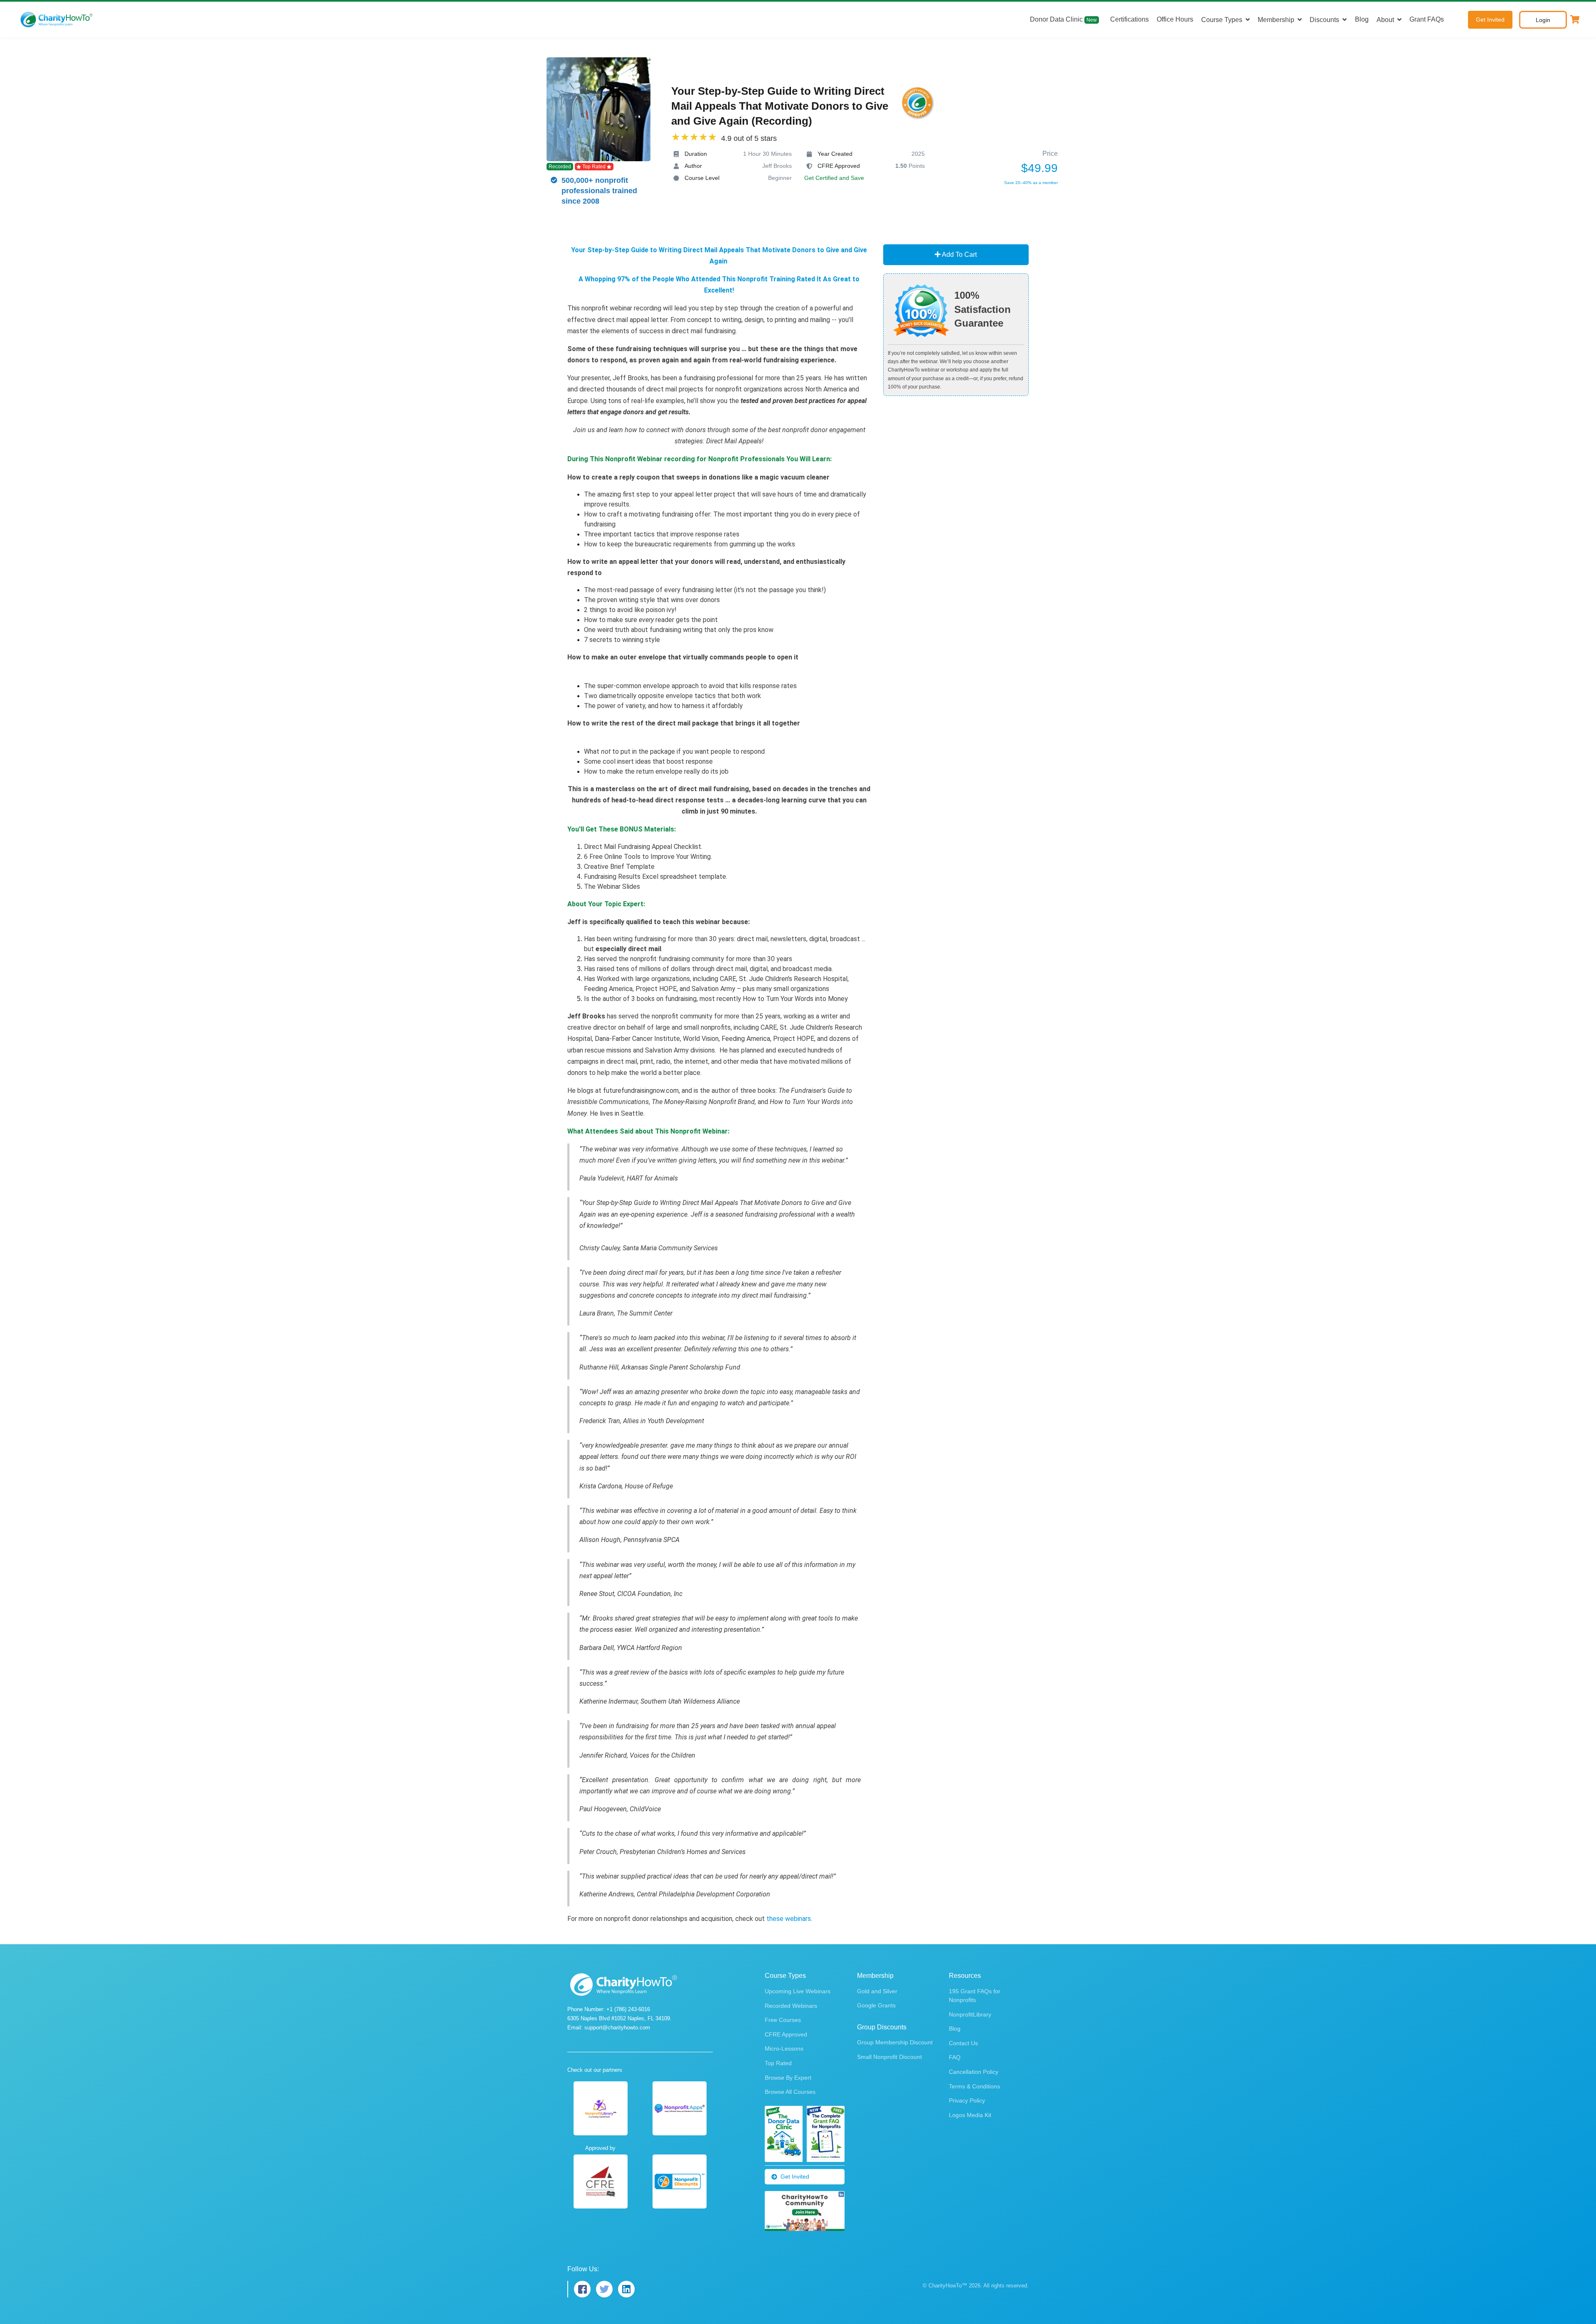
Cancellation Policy (974, 2072)
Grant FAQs (1427, 19)
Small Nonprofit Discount (889, 2057)
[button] (1575, 20)
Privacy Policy (967, 2100)
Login (1543, 20)
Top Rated (778, 2063)
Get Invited (1490, 20)
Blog (1362, 19)
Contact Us (963, 2043)
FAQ (955, 2057)
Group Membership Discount (895, 2042)
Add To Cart (959, 255)
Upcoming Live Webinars (798, 1991)
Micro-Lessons (784, 2049)
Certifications (1129, 19)
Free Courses (783, 2020)
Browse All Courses (790, 2092)
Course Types (1222, 20)
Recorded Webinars (791, 2006)
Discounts (1324, 20)
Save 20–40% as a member (1031, 183)
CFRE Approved (786, 2034)
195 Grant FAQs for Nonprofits (975, 1996)
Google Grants (876, 2005)
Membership (1276, 20)
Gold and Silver (877, 1991)
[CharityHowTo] (57, 20)
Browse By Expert (788, 2078)
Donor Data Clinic (1063, 19)
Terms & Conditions (974, 2086)
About (1385, 20)
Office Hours (1175, 19)
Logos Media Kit (970, 2115)
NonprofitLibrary (970, 2014)
